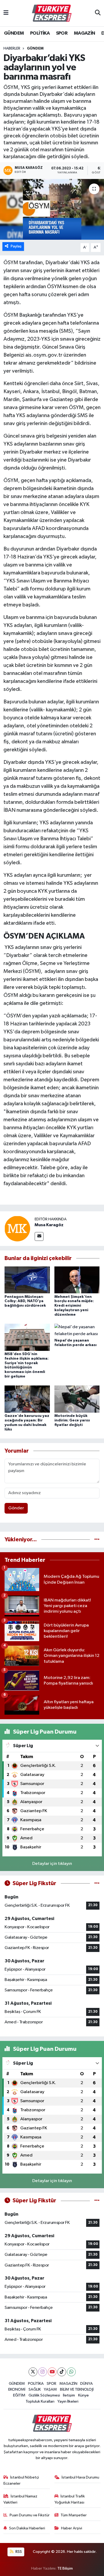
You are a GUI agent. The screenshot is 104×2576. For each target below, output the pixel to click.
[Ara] (98, 13)
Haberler (12, 48)
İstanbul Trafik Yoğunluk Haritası (70, 2499)
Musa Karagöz (49, 1225)
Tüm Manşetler (74, 2515)
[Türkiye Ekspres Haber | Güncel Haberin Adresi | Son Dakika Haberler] (52, 13)
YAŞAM (50, 2389)
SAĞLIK (35, 2389)
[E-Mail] (39, 1236)
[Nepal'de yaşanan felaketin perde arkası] (77, 1330)
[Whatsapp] (71, 2372)
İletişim (69, 2395)
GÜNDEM (14, 33)
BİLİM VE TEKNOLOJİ (77, 2389)
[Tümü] (97, 1540)
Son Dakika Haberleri (27, 2528)
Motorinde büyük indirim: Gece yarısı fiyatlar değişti (72, 1420)
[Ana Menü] (6, 13)
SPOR (62, 33)
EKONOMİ (17, 2389)
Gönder (16, 1508)
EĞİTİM (19, 2395)
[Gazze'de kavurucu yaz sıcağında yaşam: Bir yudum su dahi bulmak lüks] (27, 1399)
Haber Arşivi (72, 2528)
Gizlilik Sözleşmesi (44, 2395)
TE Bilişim (65, 2568)
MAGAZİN (85, 33)
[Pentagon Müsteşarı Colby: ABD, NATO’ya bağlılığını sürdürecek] (27, 1280)
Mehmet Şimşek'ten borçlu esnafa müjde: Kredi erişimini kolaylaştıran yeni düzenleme (74, 1306)
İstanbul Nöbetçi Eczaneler (21, 2480)
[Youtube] (52, 2372)
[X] (33, 2372)
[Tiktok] (62, 2372)
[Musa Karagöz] (17, 1228)
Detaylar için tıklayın (52, 1864)
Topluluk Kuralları (40, 2401)
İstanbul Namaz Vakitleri (21, 2499)
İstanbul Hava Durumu (80, 2477)
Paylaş (16, 246)
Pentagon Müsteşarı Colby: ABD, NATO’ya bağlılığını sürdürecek (25, 1301)
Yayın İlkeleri (68, 2401)
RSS (18, 2552)
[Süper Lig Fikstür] (97, 1883)
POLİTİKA (40, 33)
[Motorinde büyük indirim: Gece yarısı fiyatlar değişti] (77, 1399)
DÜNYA (87, 2384)
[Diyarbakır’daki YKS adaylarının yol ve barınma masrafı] (52, 209)
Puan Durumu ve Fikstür (30, 2515)
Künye (83, 2395)
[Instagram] (43, 2372)
